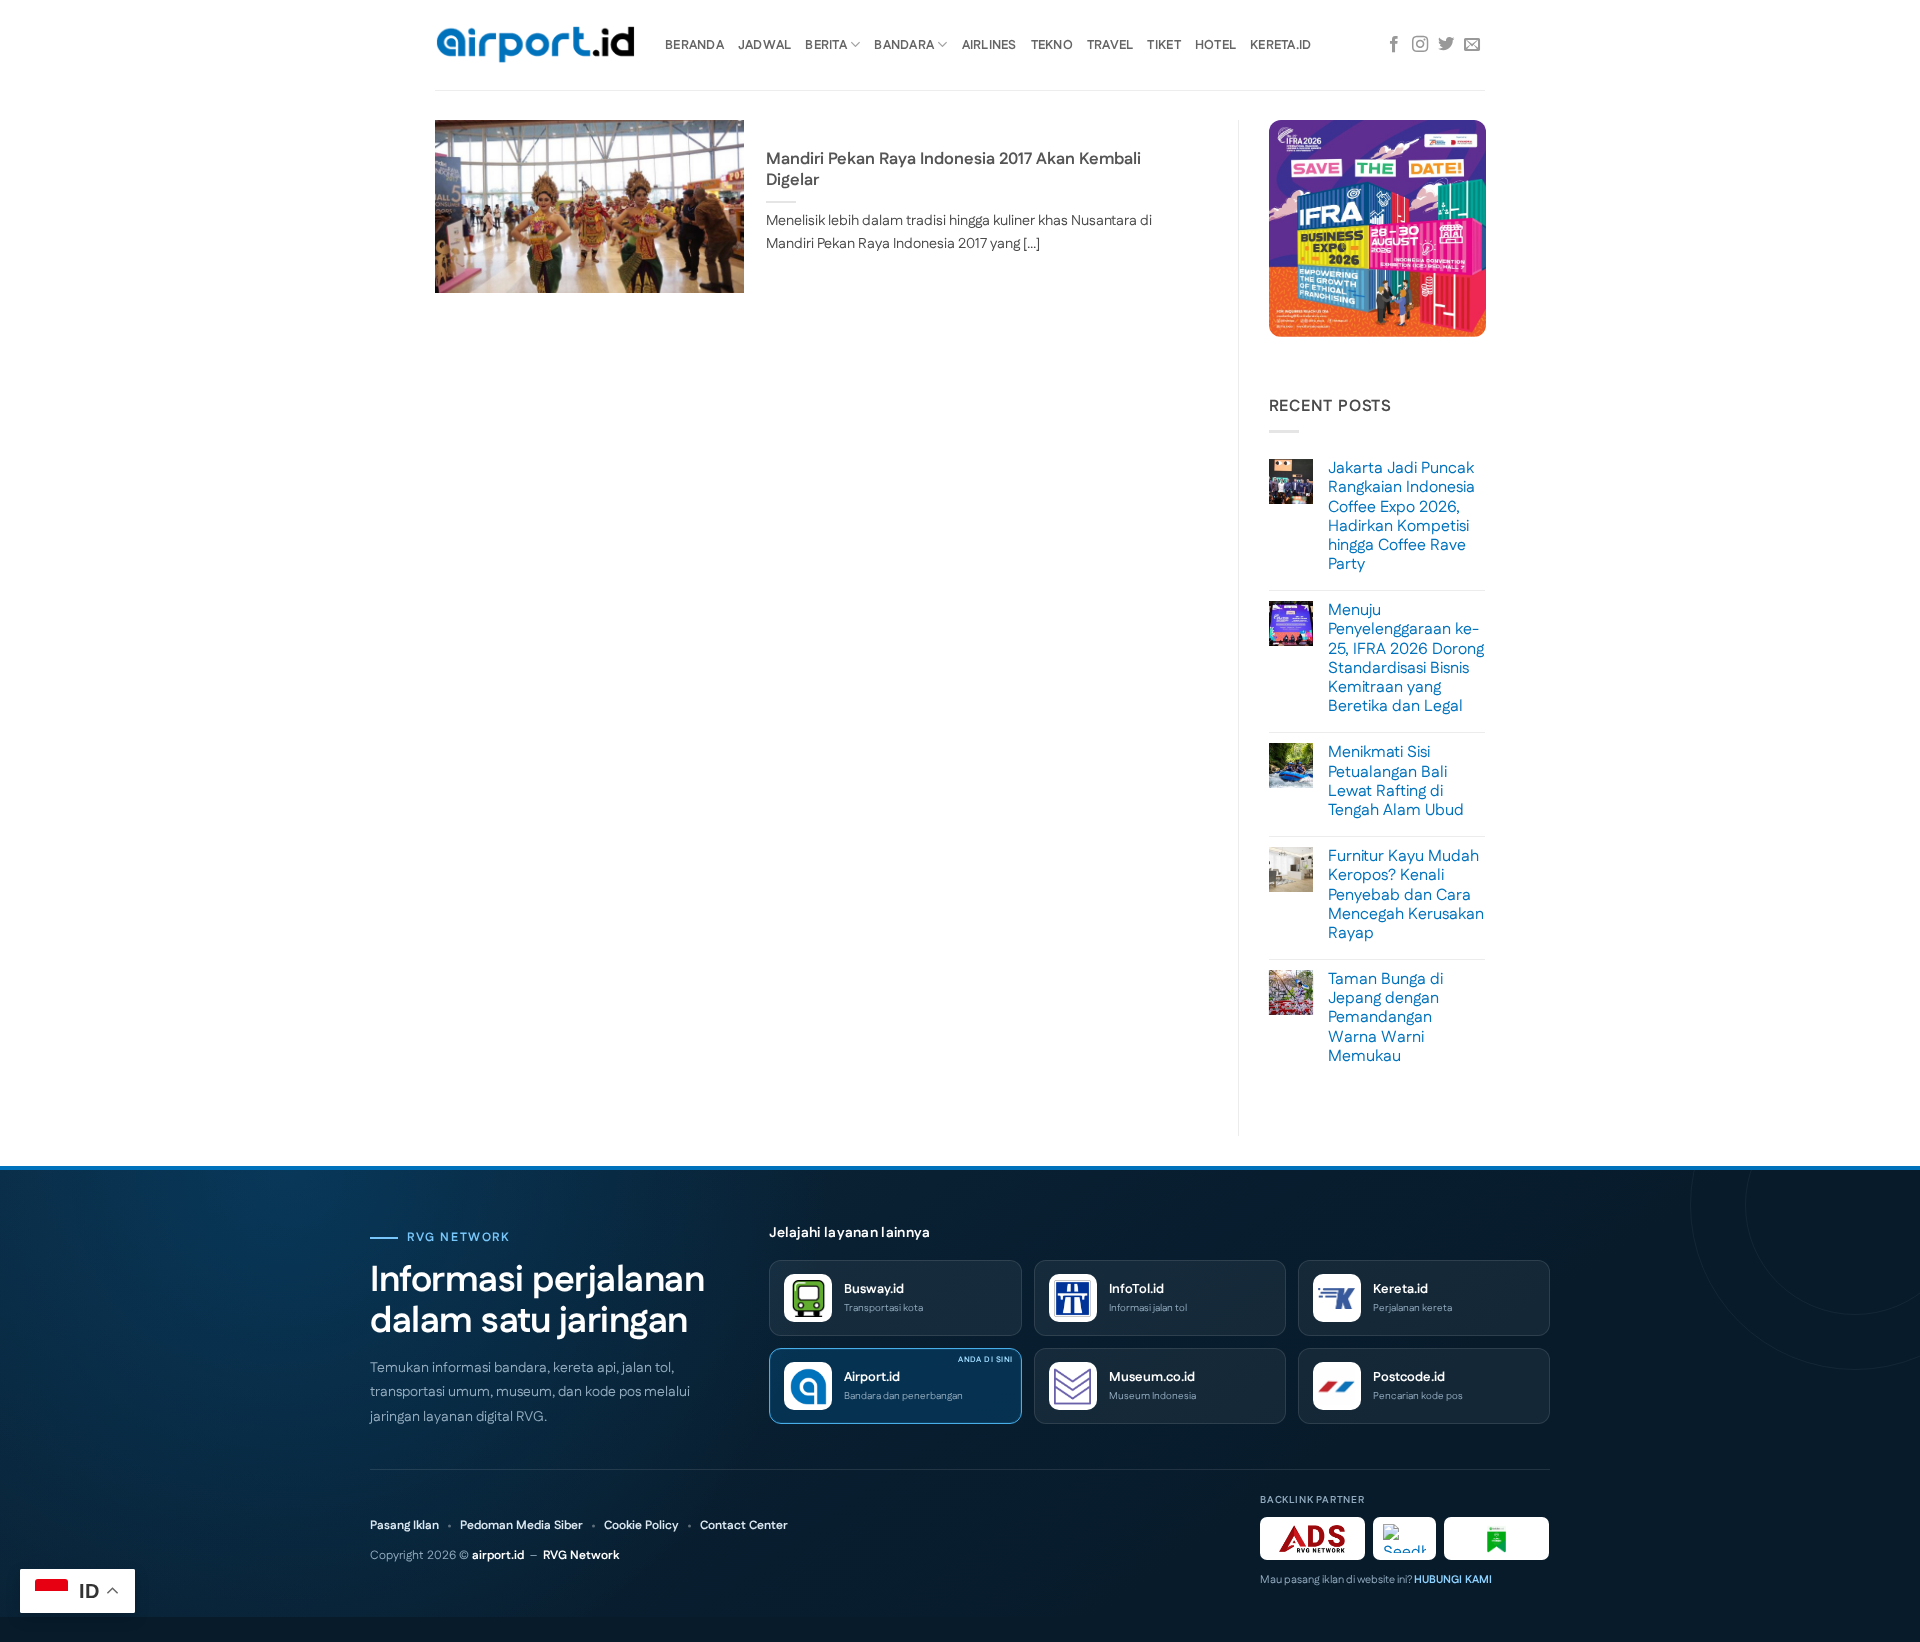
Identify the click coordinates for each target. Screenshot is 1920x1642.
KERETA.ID (1280, 45)
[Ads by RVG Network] (1312, 1538)
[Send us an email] (1472, 45)
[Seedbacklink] (1404, 1538)
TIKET (1163, 45)
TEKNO (1052, 45)
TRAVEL (1110, 45)
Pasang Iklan (404, 1526)
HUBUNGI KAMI (1453, 1580)
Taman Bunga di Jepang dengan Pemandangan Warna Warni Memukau (1385, 1018)
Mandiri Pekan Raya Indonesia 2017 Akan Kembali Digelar (953, 170)
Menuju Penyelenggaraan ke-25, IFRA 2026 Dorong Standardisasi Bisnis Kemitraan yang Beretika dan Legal (1406, 658)
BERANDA (694, 45)
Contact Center (744, 1526)
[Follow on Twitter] (1446, 45)
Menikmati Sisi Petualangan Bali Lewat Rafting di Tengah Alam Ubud (1396, 781)
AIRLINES (989, 45)
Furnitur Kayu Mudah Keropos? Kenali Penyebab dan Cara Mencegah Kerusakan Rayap (1406, 895)
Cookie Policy (641, 1526)
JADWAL (765, 45)
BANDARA (904, 45)
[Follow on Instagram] (1420, 45)
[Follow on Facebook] (1394, 45)
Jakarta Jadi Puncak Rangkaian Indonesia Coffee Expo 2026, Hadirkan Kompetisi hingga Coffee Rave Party (1401, 516)
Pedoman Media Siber (521, 1526)
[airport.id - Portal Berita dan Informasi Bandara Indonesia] (535, 45)
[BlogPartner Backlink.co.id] (1496, 1538)
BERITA (826, 45)
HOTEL (1215, 45)
